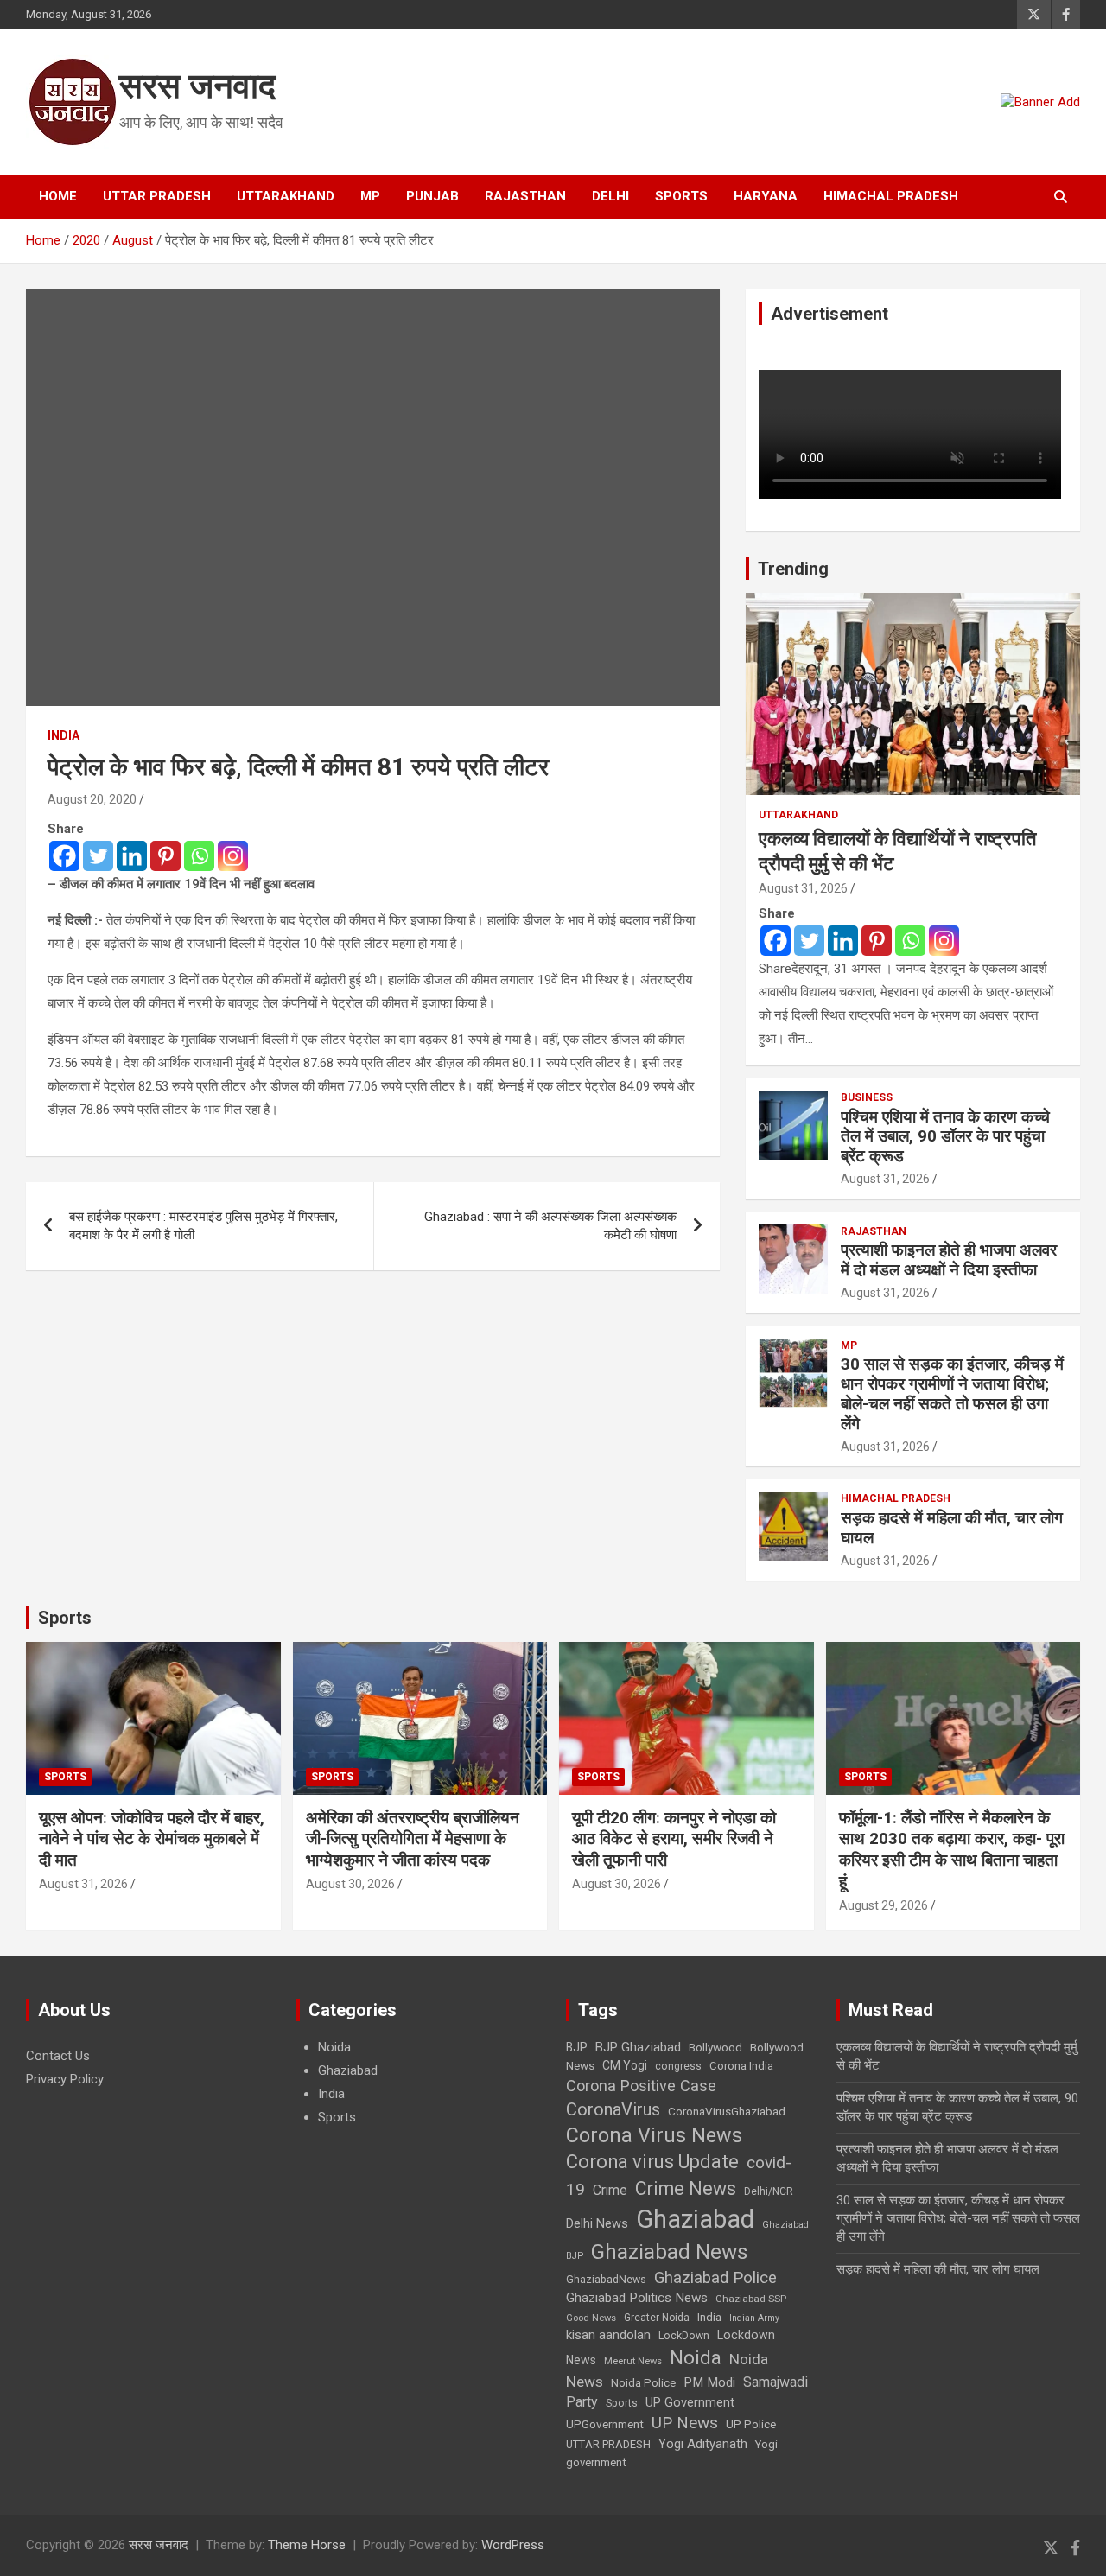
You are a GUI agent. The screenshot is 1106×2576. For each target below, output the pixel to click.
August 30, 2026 (350, 1884)
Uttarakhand (286, 196)
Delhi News (597, 2223)
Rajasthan (525, 196)
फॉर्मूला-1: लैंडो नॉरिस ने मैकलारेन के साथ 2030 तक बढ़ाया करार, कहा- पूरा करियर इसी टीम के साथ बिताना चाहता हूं (952, 1850)
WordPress (513, 2545)
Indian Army (754, 2318)
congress (678, 2066)
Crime (610, 2190)
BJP (577, 2047)
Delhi (610, 196)
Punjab (432, 196)
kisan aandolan (608, 2335)
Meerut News (633, 2361)
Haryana (766, 196)
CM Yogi (625, 2065)
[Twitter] (98, 856)
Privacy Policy (65, 2079)
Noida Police (643, 2382)
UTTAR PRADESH (608, 2444)
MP (370, 196)
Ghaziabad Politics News (637, 2298)
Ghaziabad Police (715, 2278)
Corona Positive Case (641, 2086)
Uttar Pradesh (157, 196)
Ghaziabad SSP (751, 2299)
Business (867, 1097)
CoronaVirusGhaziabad (727, 2111)
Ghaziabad (348, 2070)
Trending (793, 569)
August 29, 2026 (884, 1905)
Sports (681, 196)
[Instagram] (233, 856)
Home (58, 196)
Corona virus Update (652, 2162)
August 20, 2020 (92, 799)
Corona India (741, 2066)
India (64, 735)
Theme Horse (307, 2545)
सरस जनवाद (197, 86)
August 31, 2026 (803, 888)
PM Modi (709, 2382)
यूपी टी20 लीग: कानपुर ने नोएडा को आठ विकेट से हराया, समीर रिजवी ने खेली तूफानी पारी (674, 1839)
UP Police (751, 2424)
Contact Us (58, 2056)
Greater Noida (657, 2318)
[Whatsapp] (199, 856)
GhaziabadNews (606, 2280)
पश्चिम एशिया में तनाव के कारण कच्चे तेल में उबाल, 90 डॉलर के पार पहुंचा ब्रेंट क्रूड (945, 1137)
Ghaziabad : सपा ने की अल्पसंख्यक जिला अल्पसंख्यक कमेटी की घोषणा (550, 1226)
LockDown (684, 2336)
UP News (685, 2423)
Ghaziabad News (670, 2252)
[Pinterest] (165, 856)
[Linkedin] (132, 856)
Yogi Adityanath (703, 2444)
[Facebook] (64, 856)
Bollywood (715, 2047)
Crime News (686, 2188)
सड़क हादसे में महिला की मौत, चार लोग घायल (952, 1528)
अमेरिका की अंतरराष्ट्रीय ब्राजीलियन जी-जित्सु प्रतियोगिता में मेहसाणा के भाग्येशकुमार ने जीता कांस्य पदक (413, 1839)
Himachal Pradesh (891, 196)
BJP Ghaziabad (638, 2047)
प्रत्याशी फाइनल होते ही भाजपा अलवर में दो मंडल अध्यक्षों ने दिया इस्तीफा (949, 1260)
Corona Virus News (654, 2135)
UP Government (690, 2402)
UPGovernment (605, 2424)
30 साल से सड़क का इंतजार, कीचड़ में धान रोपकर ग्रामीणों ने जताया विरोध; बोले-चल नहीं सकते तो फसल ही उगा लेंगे (952, 1393)
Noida (334, 2047)
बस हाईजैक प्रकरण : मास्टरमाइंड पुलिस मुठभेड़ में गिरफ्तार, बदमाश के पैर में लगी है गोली (203, 1226)
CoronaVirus (613, 2109)
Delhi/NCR (769, 2191)
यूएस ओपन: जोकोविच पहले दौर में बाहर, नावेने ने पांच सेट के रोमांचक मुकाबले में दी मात (152, 1839)
